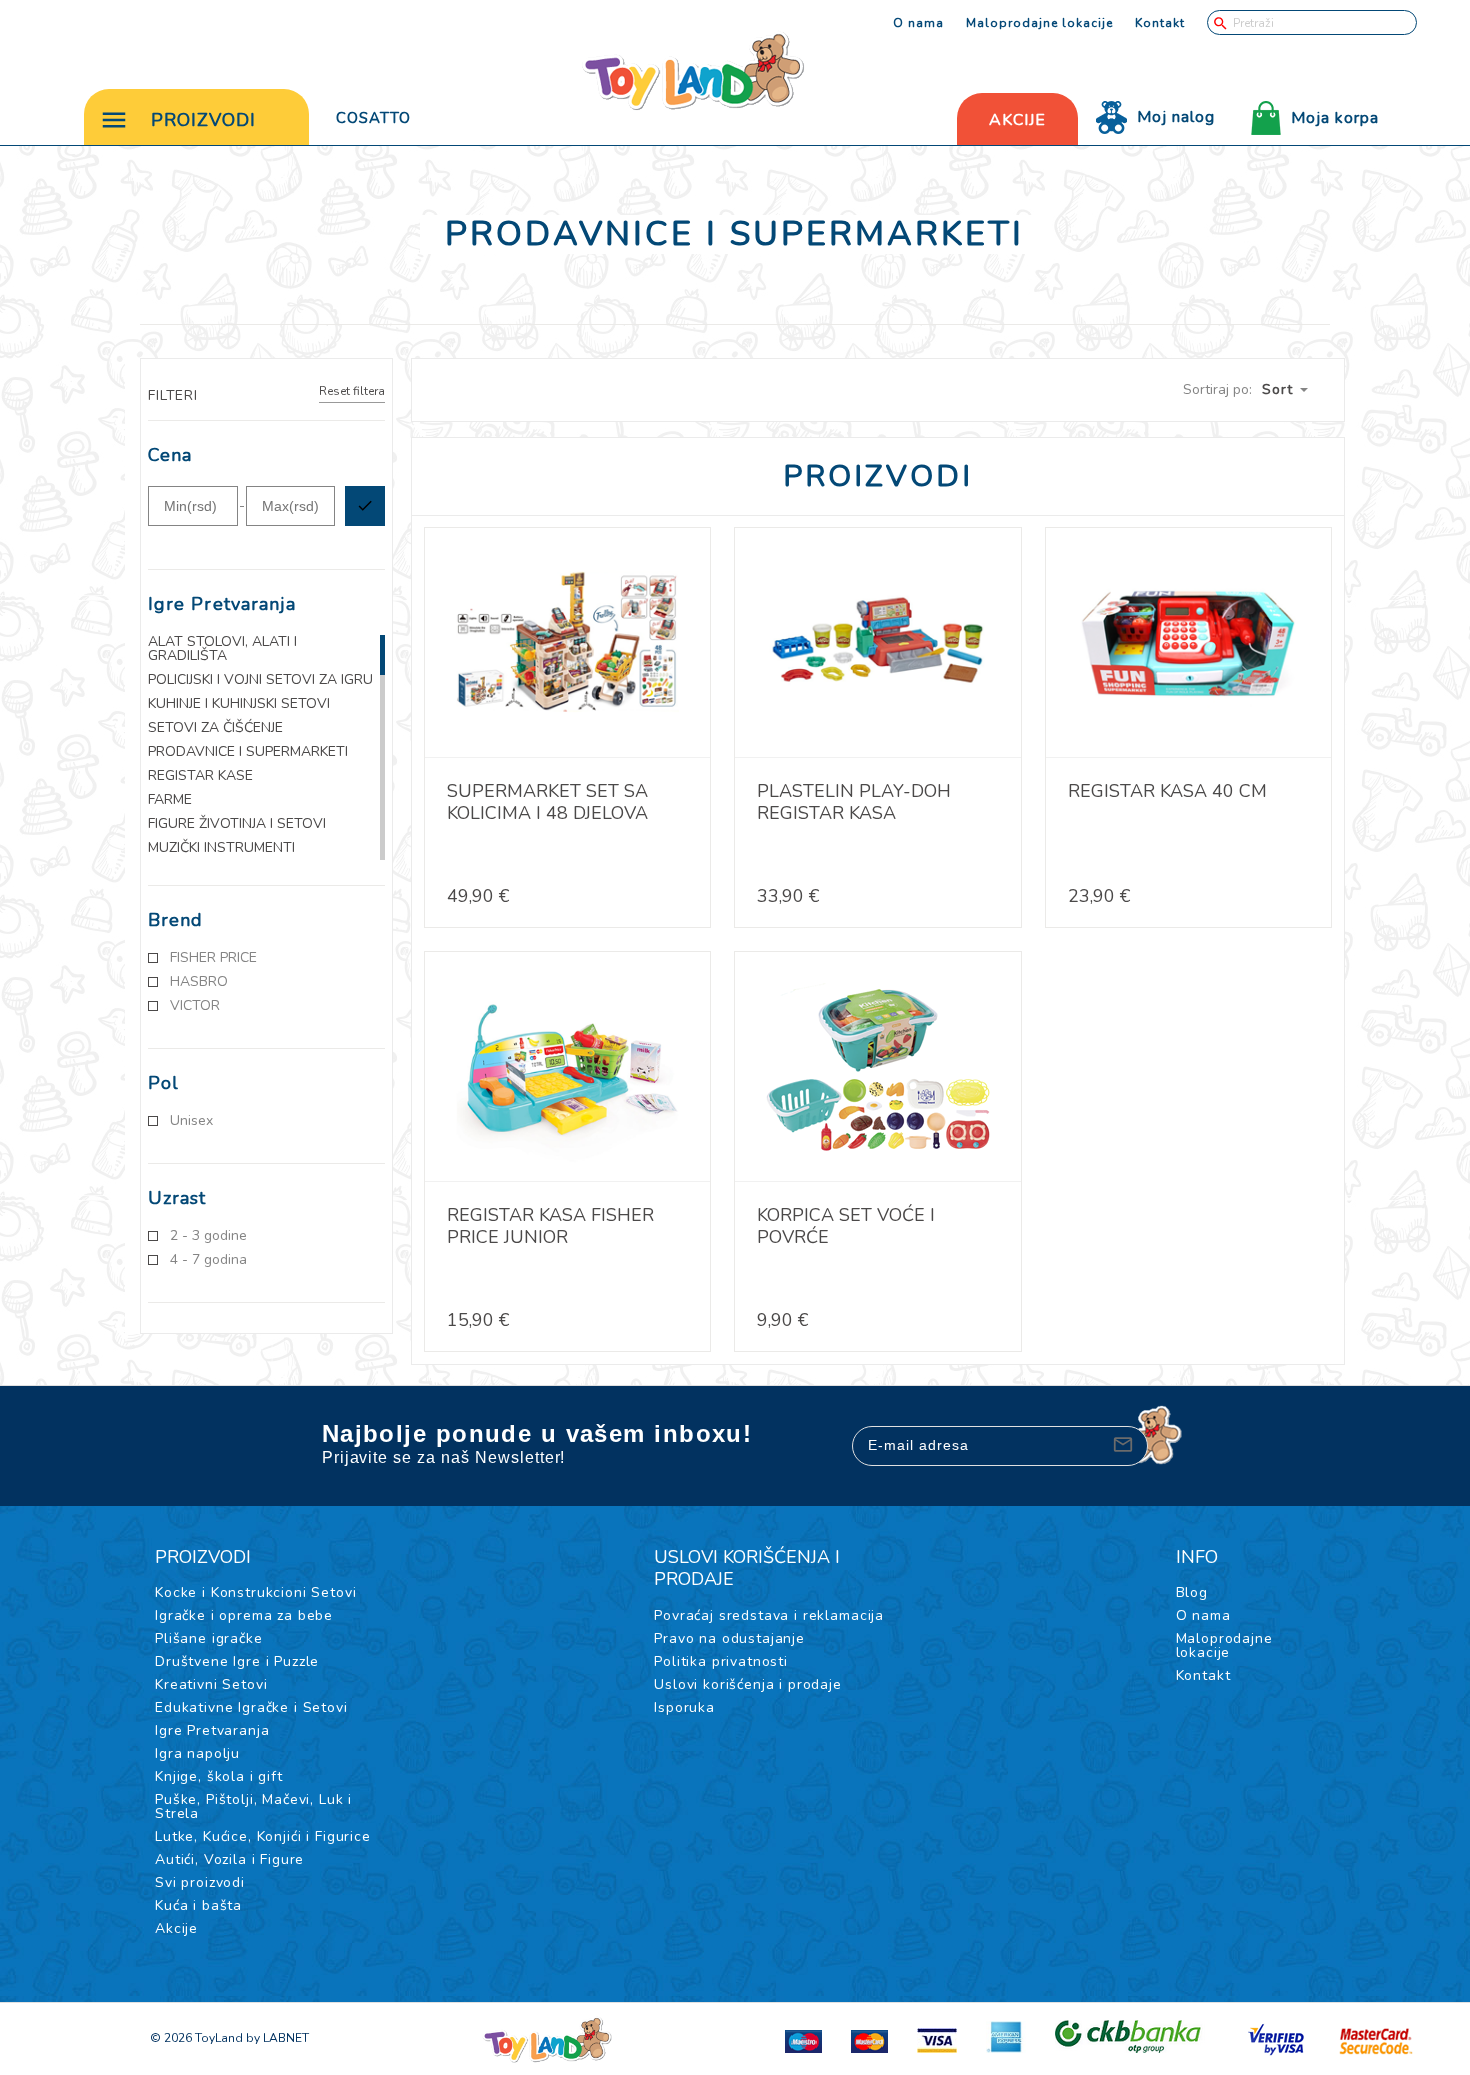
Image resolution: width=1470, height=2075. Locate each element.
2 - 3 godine (208, 1236)
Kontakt (1160, 23)
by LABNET (277, 2038)
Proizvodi (203, 120)
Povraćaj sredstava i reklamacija (769, 1615)
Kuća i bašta (198, 1905)
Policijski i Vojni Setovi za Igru (260, 680)
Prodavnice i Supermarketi (248, 752)
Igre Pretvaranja (212, 1730)
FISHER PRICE (213, 958)
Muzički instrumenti (221, 848)
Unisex (191, 1121)
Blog (1192, 1592)
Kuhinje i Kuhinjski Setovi (239, 704)
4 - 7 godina (208, 1260)
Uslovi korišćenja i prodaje (748, 1684)
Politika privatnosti (721, 1661)
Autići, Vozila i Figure (229, 1859)
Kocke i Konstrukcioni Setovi (256, 1592)
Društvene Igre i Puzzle (237, 1661)
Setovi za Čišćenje (215, 728)
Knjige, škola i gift (219, 1776)
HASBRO (199, 982)
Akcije (176, 1928)
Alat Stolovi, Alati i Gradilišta (222, 649)
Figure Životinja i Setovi (237, 824)
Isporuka (684, 1707)
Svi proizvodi (200, 1882)
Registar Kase (200, 776)
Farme (170, 800)
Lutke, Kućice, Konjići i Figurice (263, 1836)
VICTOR (195, 1006)
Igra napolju (197, 1753)
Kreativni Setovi (211, 1684)
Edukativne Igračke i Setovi (251, 1707)
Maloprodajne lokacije (1039, 23)
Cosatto (373, 118)
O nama (918, 23)
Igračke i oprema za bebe (244, 1615)
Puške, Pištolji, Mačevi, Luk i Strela (253, 1806)
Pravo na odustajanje (729, 1638)
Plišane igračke (209, 1638)
